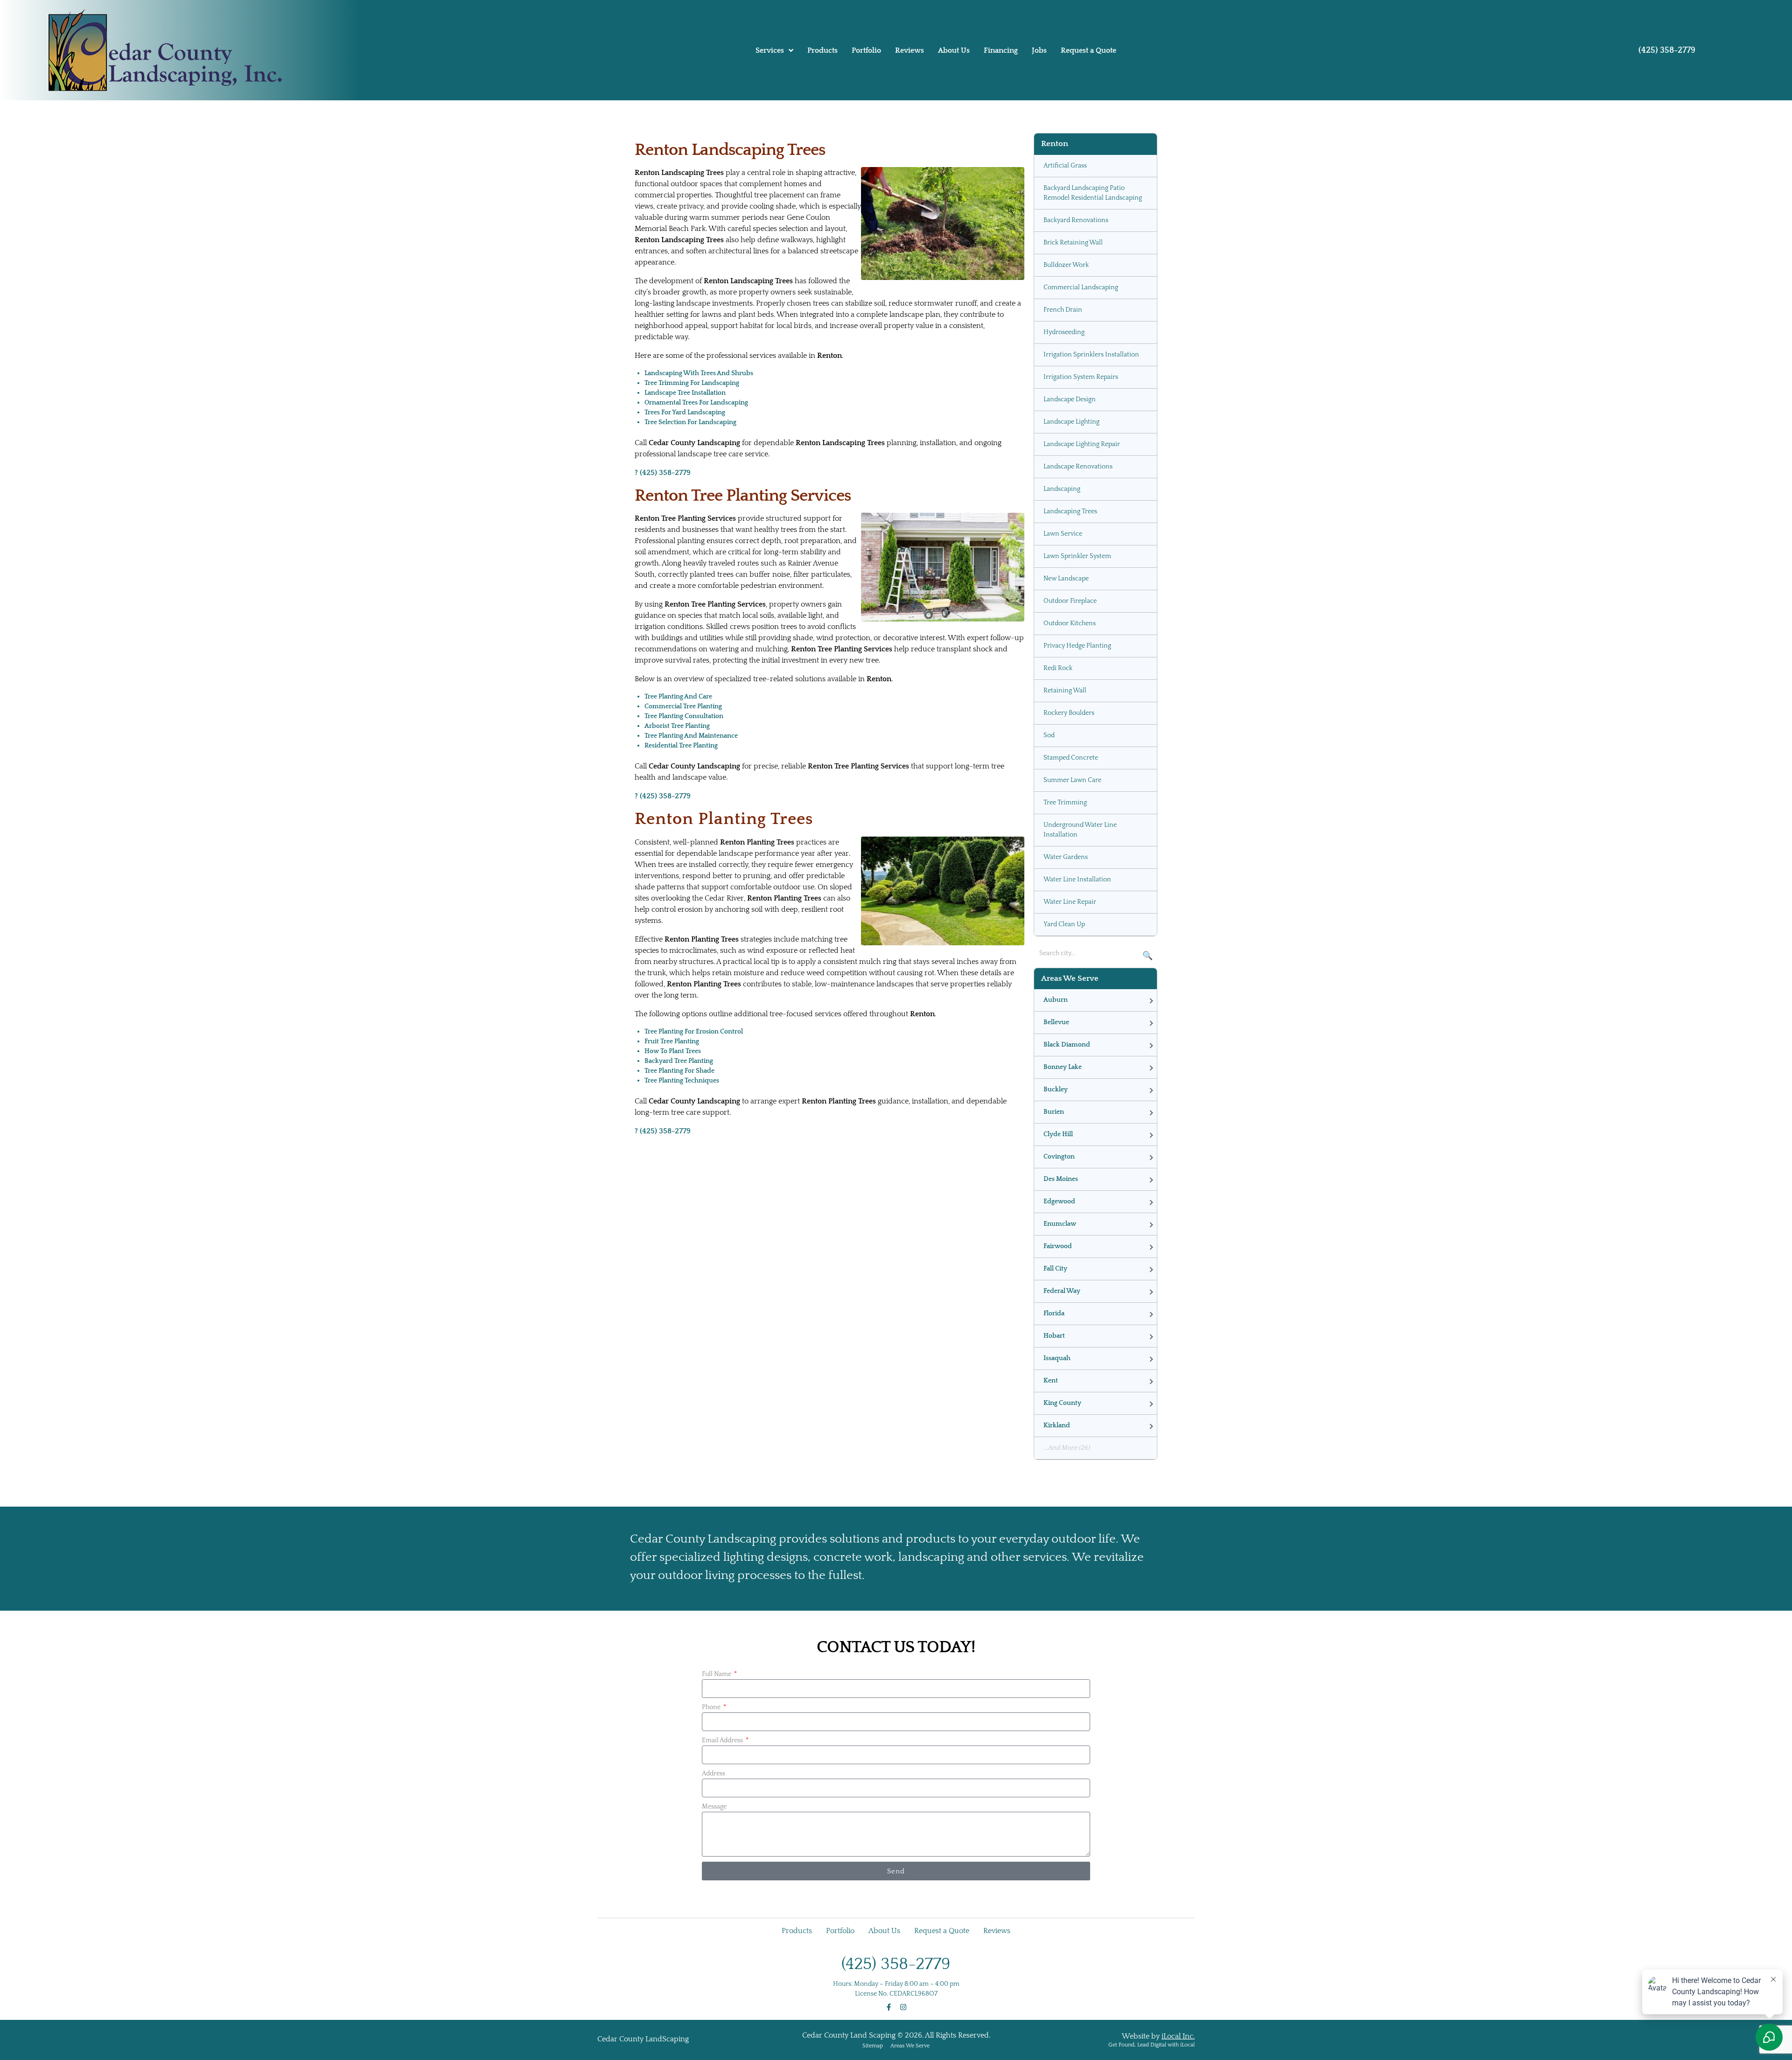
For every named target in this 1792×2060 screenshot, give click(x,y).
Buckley (1056, 1089)
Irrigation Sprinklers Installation (1091, 355)
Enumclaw (1060, 1224)
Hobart (1054, 1336)
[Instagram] (903, 2007)
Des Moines (1061, 1179)
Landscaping (1062, 489)
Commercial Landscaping (1081, 287)
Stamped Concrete (1071, 758)
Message (714, 1807)
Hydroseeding (1064, 332)
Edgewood (1059, 1201)
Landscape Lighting (1071, 422)
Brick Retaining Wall (1073, 243)
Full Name (717, 1674)
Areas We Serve (910, 2046)
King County (1062, 1403)
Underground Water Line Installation (1080, 830)
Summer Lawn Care (1072, 780)
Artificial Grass (1065, 166)
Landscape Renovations (1078, 467)
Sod (1049, 735)
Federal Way (1062, 1291)
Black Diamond (1067, 1045)
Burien (1054, 1112)
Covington (1059, 1157)
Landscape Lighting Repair (1082, 444)
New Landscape (1066, 579)
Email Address (723, 1740)
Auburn (1056, 1000)
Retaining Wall (1065, 691)
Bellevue (1056, 1022)
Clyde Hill (1058, 1134)
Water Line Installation (1077, 880)
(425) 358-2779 (1667, 50)
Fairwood (1058, 1246)
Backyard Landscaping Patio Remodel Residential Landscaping (1093, 193)
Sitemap (873, 2046)
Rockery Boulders (1069, 713)
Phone (712, 1707)
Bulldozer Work (1066, 265)
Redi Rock (1058, 668)
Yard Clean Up (1064, 924)
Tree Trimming (1065, 803)
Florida (1054, 1313)
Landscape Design (1070, 399)
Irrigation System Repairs (1081, 377)
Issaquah (1057, 1358)
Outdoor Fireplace (1070, 601)
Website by (1158, 2036)
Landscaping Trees (1070, 511)
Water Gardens (1066, 857)
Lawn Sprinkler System (1077, 556)
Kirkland (1057, 1425)
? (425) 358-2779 (663, 473)
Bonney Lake (1063, 1067)
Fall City (1055, 1269)
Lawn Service (1063, 534)
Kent (1051, 1381)
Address (714, 1774)
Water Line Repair (1070, 902)
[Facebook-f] (889, 2007)
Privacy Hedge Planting (1077, 646)
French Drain (1063, 310)
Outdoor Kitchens (1070, 623)
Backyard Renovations (1076, 220)
